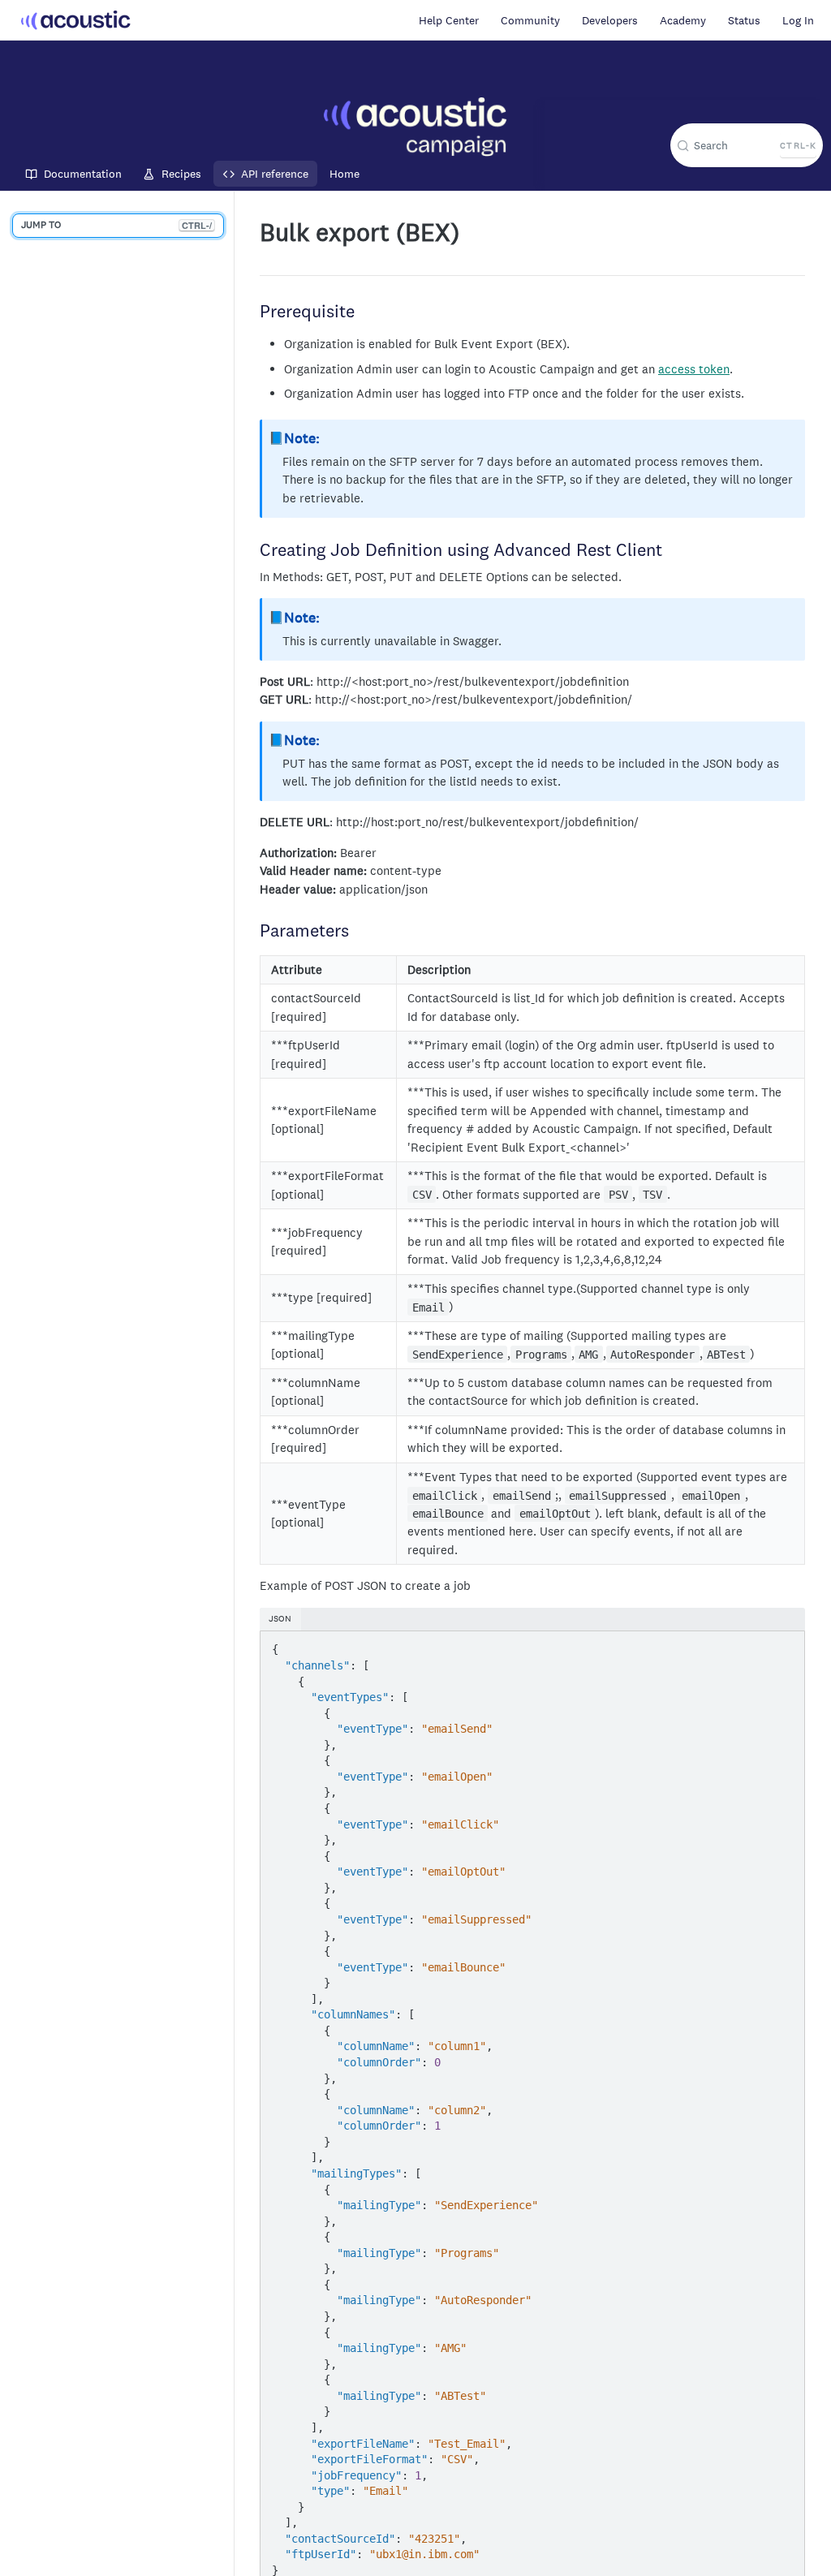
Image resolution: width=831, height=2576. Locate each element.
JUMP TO (116, 225)
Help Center (449, 20)
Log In (798, 20)
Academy (683, 20)
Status (744, 20)
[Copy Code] (784, 1645)
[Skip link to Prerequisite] (253, 312)
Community (530, 20)
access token (694, 369)
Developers (610, 20)
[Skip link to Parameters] (253, 933)
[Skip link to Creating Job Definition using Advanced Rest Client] (253, 551)
